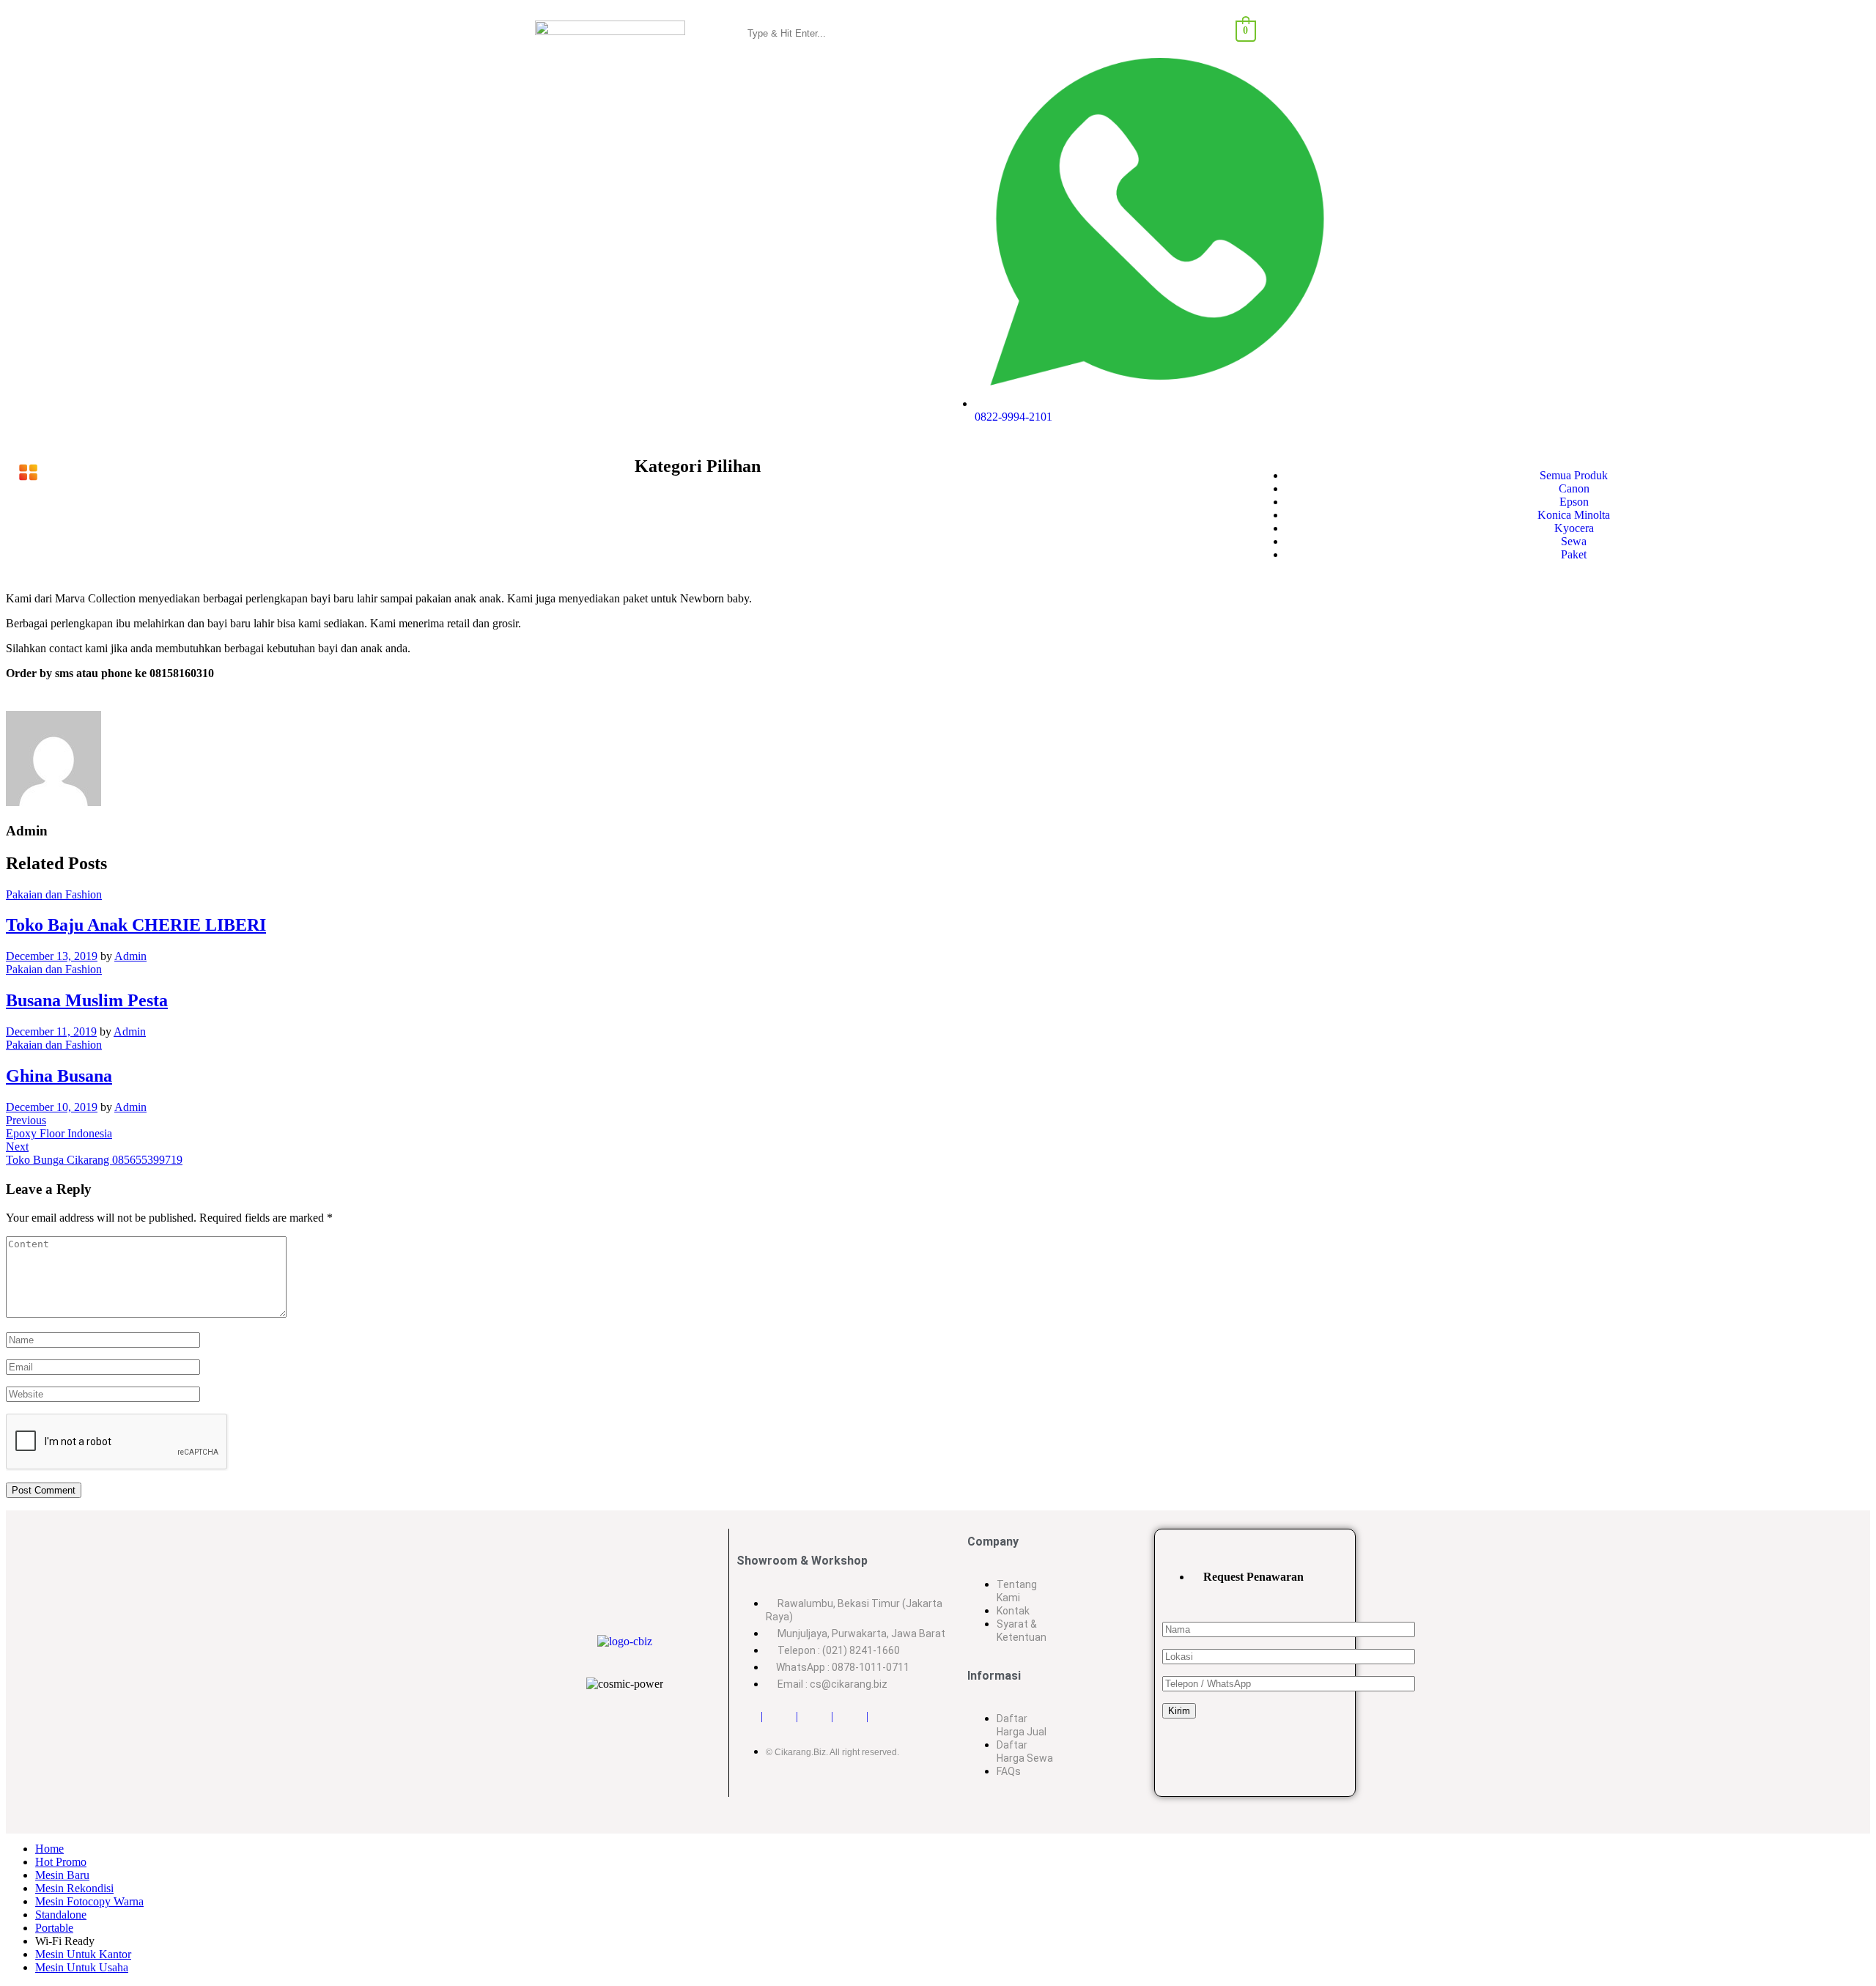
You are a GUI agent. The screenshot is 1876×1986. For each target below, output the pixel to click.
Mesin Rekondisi (74, 1888)
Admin (130, 956)
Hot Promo (61, 1862)
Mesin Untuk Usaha (82, 1967)
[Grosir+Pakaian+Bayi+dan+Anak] (17, 701)
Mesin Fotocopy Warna (89, 1901)
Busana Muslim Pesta (87, 1000)
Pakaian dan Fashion (54, 894)
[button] (317, 473)
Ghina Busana (59, 1076)
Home (49, 1849)
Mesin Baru (62, 1875)
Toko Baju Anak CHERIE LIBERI (136, 925)
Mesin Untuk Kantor (83, 1954)
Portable (54, 1928)
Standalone (61, 1915)
